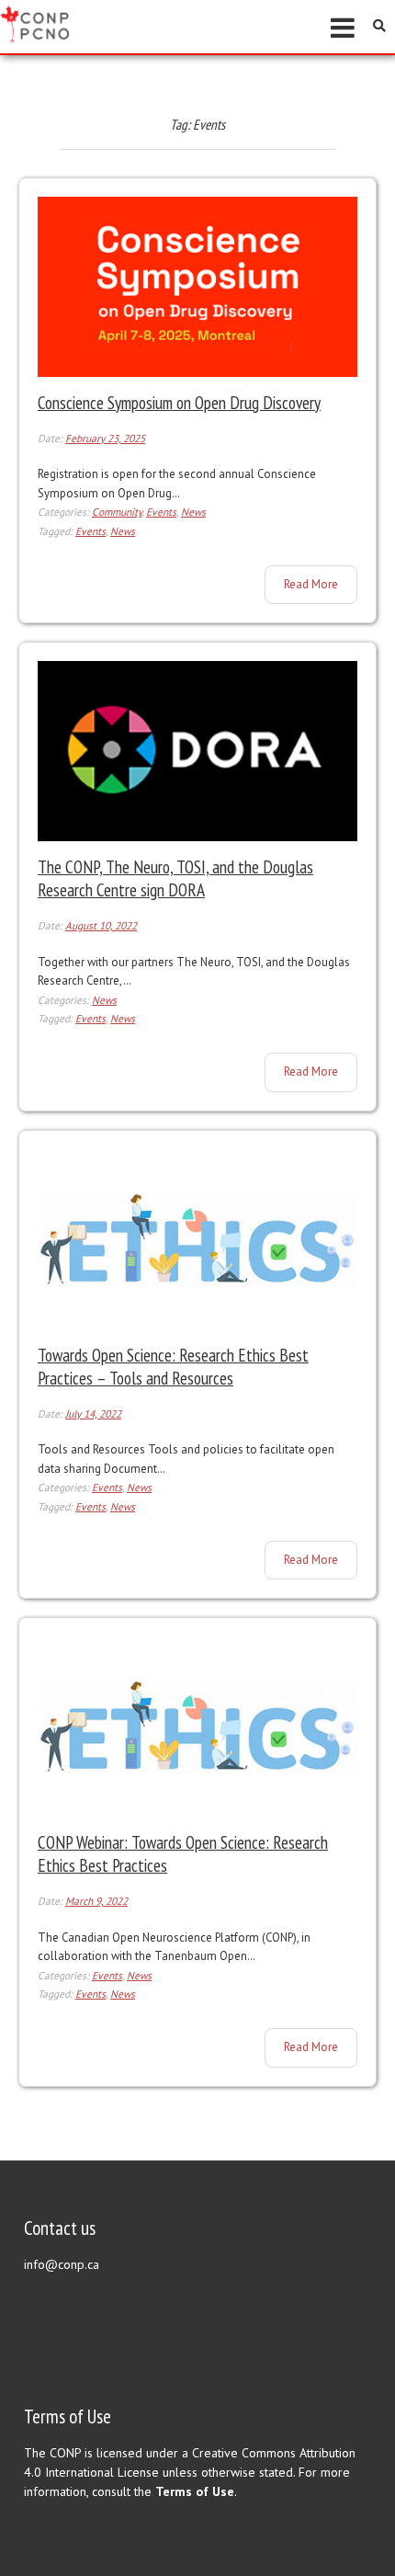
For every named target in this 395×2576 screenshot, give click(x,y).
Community (117, 512)
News (193, 512)
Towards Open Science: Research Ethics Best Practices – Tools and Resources (173, 1366)
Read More (320, 579)
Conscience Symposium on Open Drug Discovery (179, 402)
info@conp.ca (62, 2264)
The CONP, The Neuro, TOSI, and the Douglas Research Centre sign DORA (175, 878)
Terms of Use (195, 2491)
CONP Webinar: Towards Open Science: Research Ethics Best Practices (183, 1853)
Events (161, 512)
